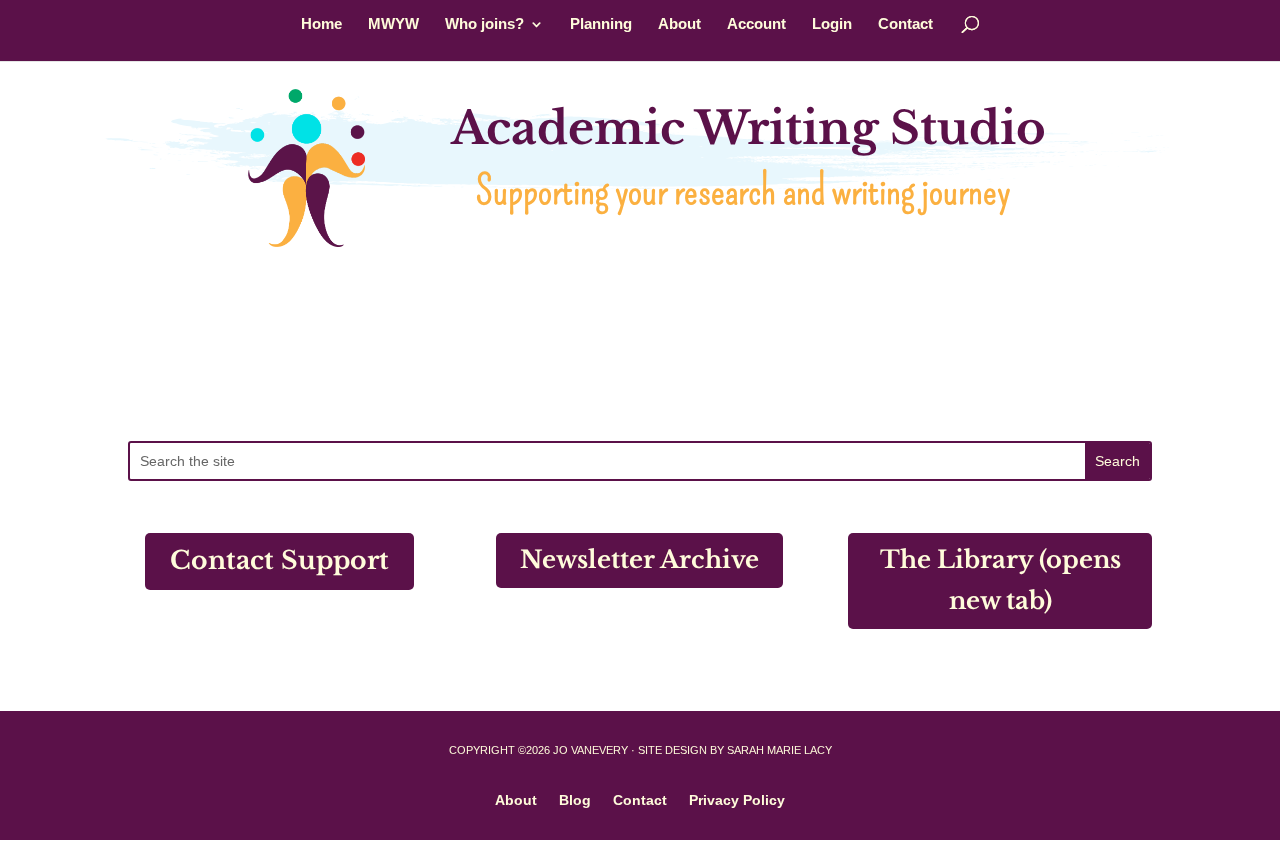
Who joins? (484, 24)
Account (756, 24)
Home (321, 24)
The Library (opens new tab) (1000, 580)
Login (832, 24)
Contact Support (279, 560)
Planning (601, 24)
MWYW (393, 24)
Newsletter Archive (639, 559)
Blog (575, 799)
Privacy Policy (737, 799)
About (679, 24)
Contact (905, 24)
